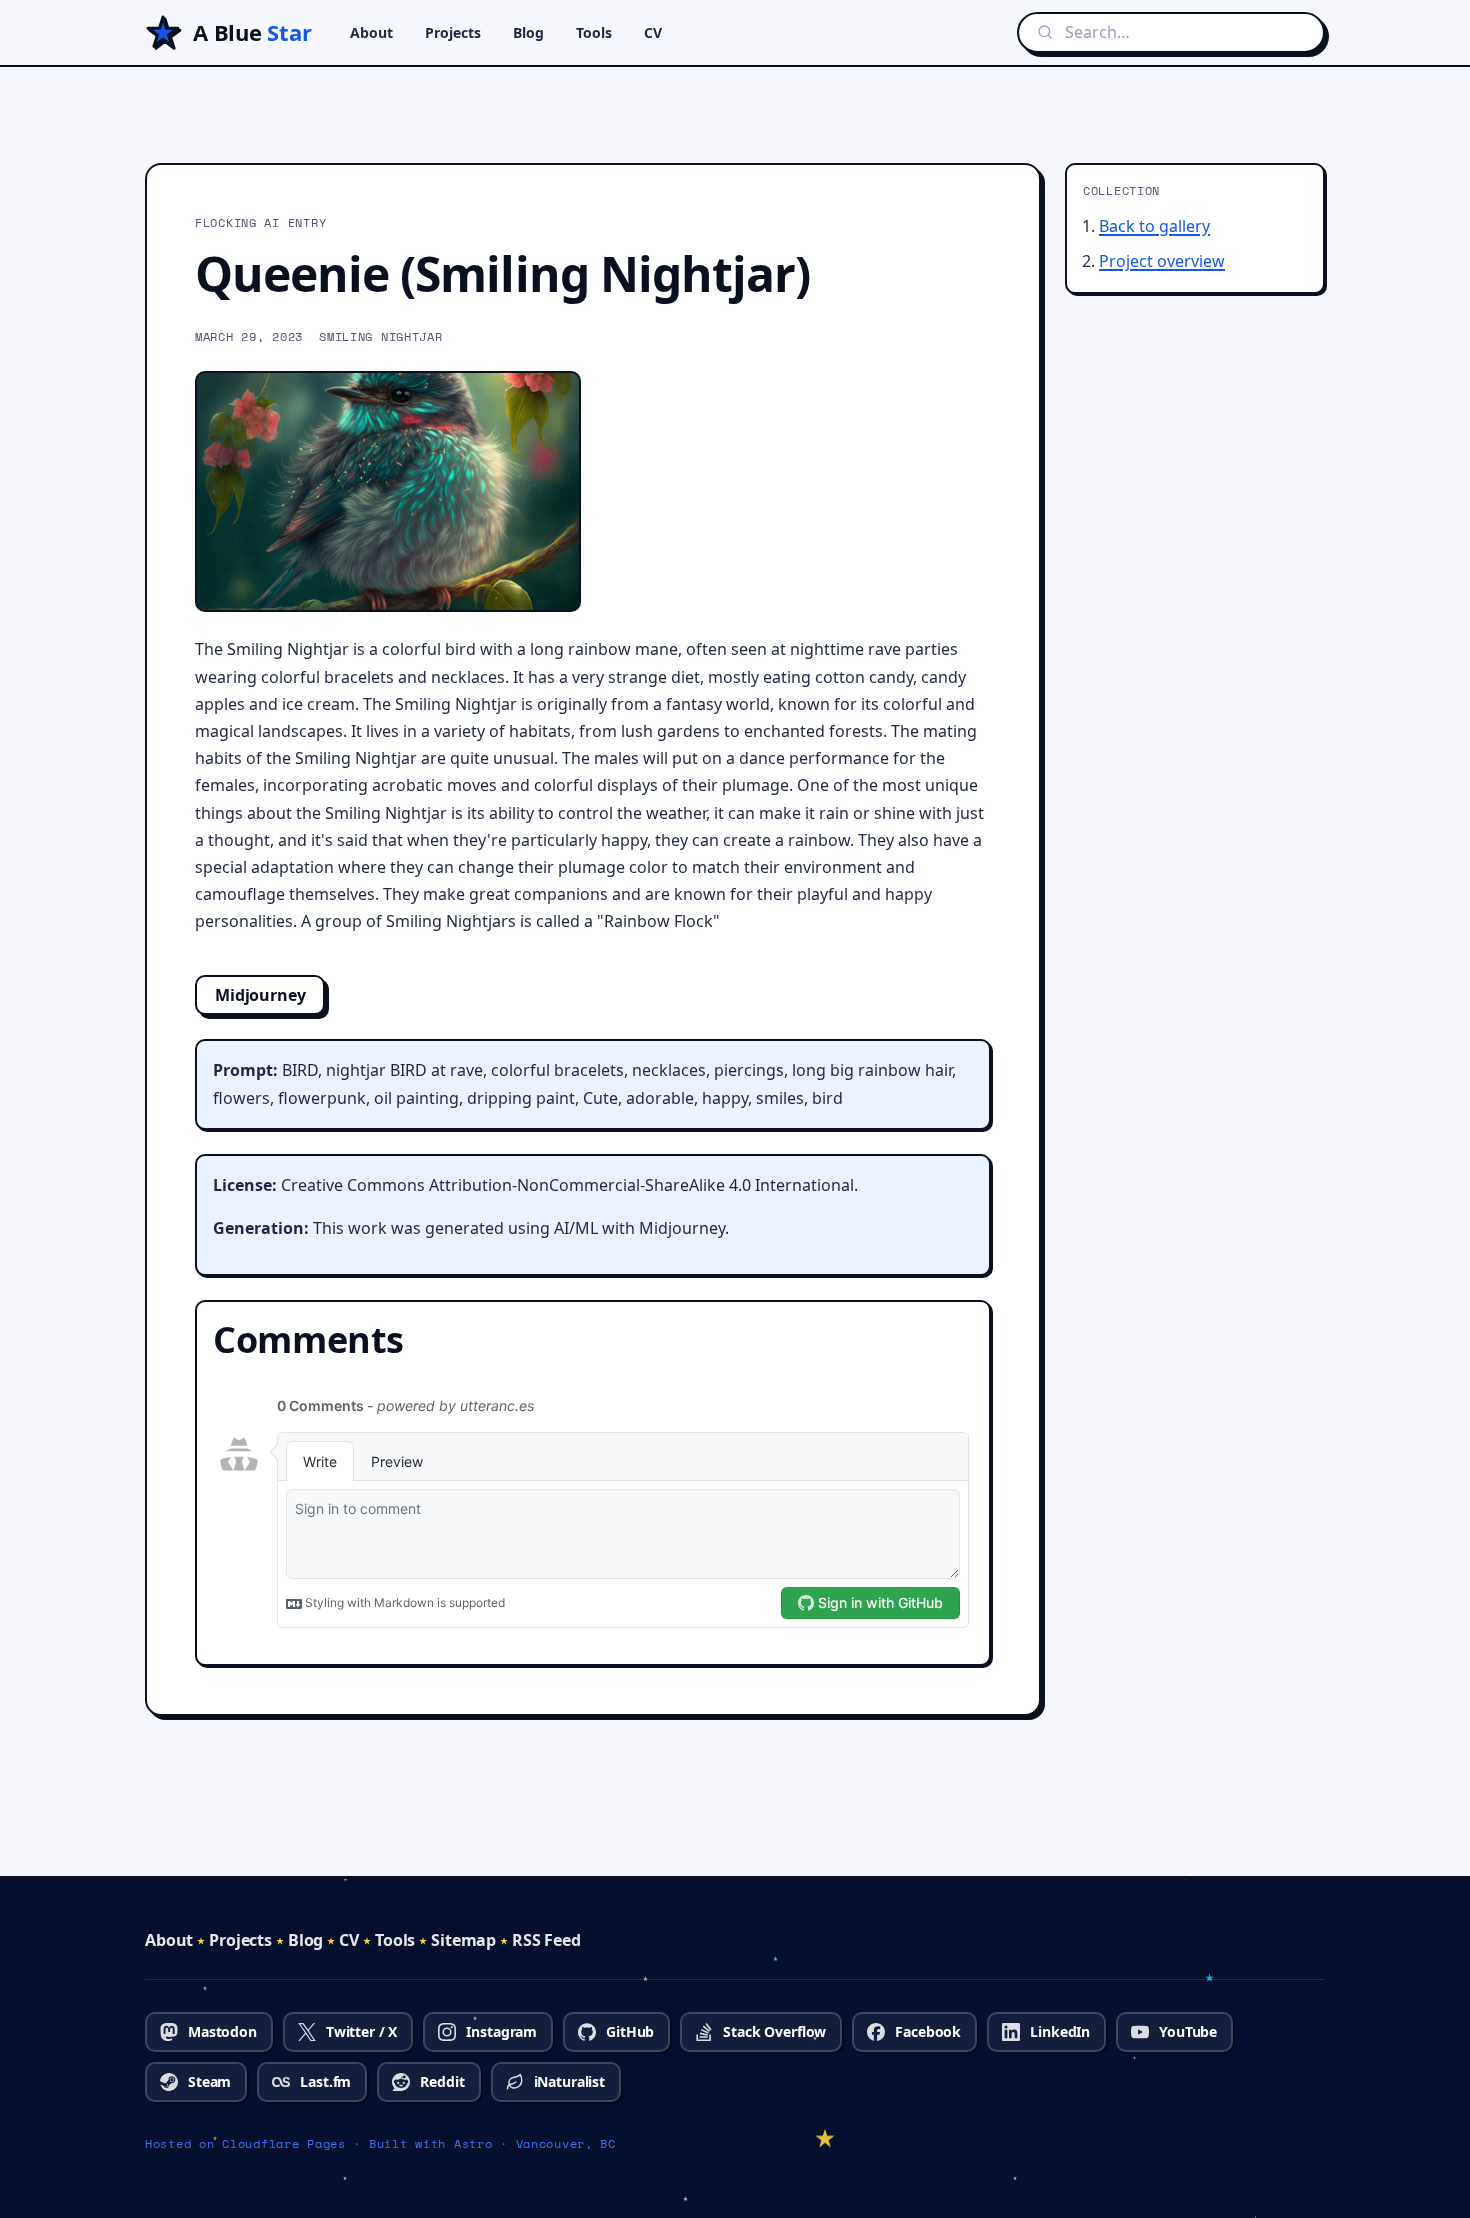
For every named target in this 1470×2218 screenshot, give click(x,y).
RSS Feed (546, 1940)
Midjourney (260, 995)
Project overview (1162, 261)
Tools (594, 32)
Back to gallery (1154, 226)
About (371, 32)
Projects (453, 32)
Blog (528, 32)
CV (653, 32)
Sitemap (463, 1940)
